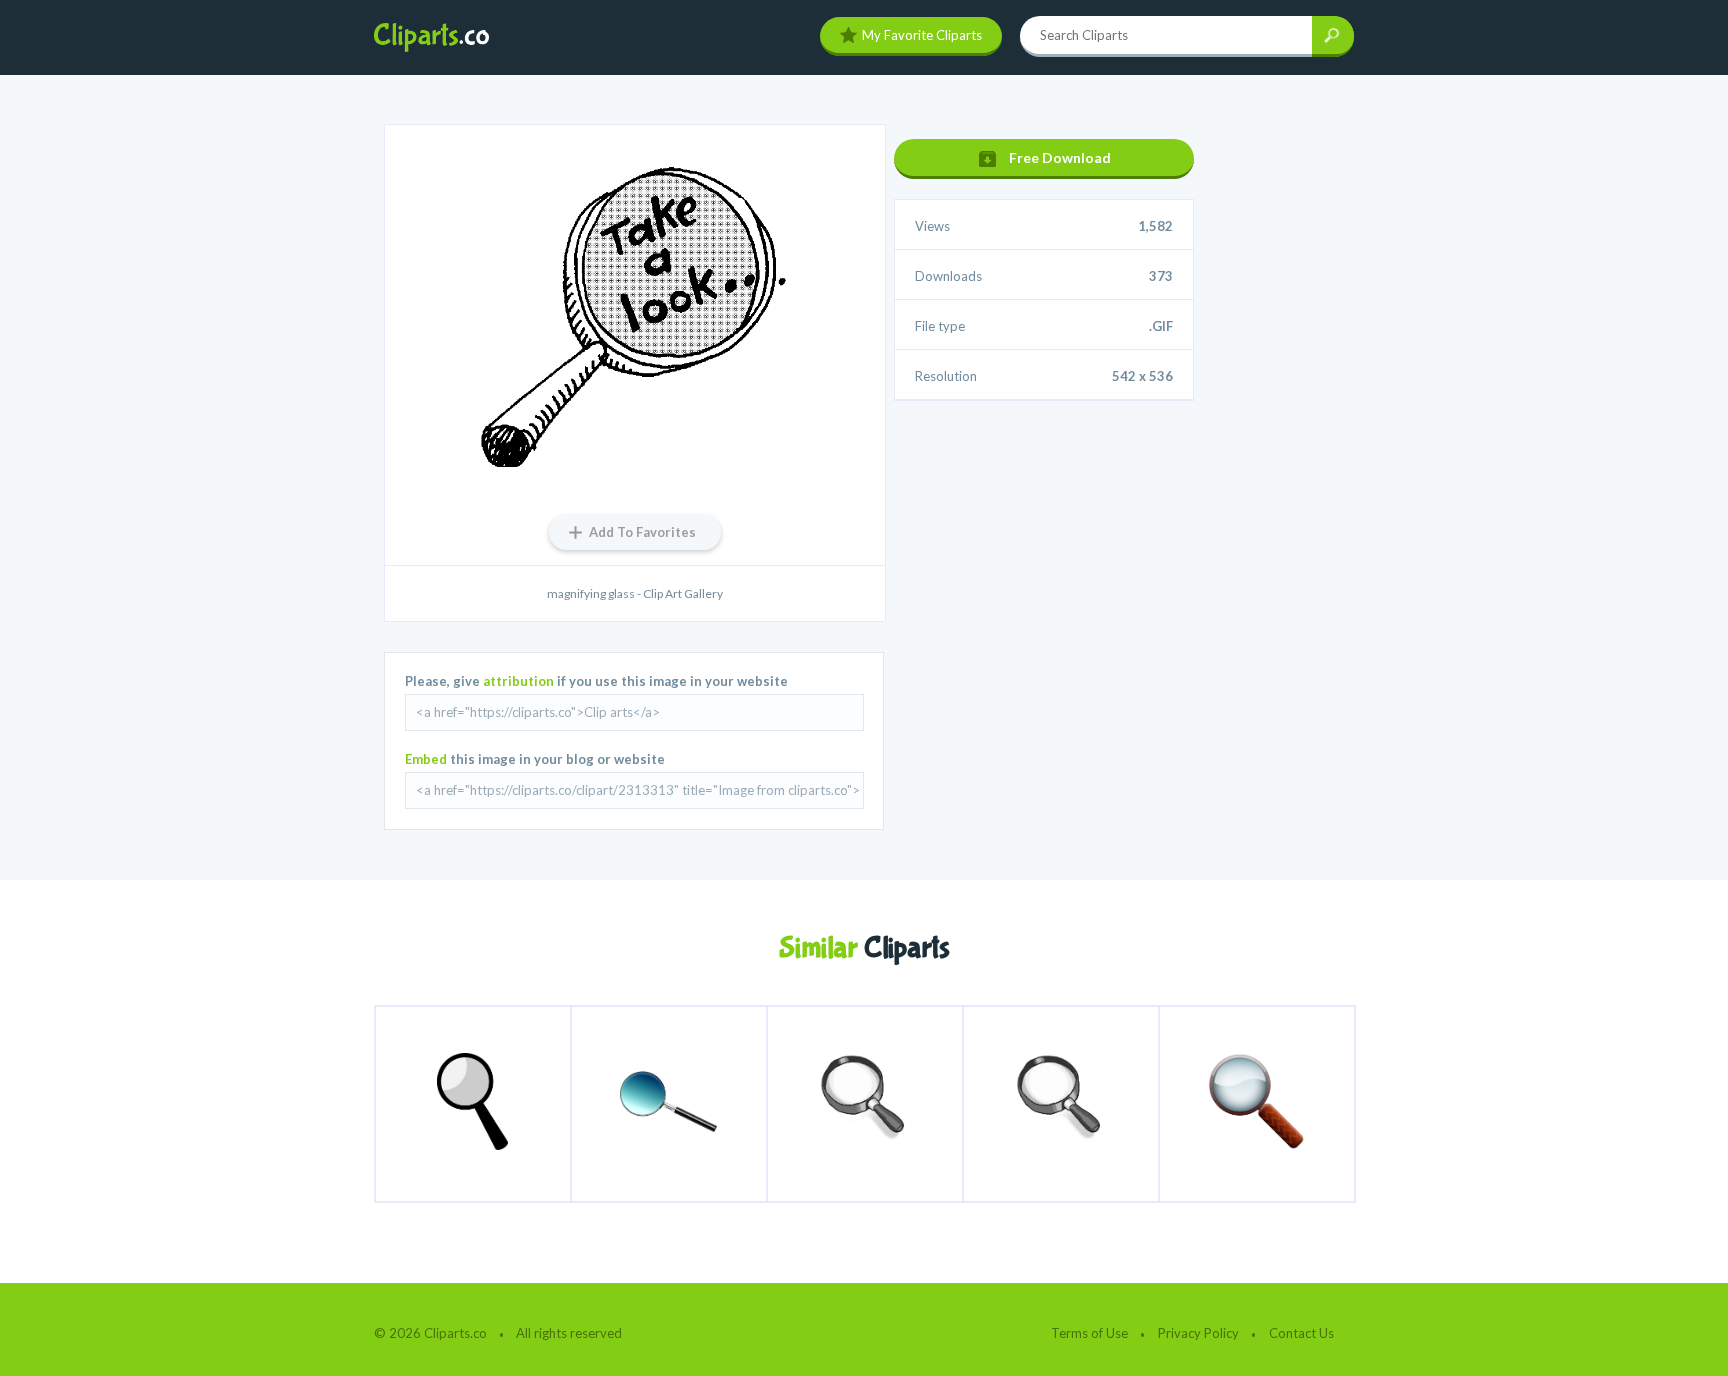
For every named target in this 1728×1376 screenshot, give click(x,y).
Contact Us (1301, 1333)
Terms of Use (1089, 1333)
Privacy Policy (1198, 1333)
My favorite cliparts (922, 35)
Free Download (1060, 157)
